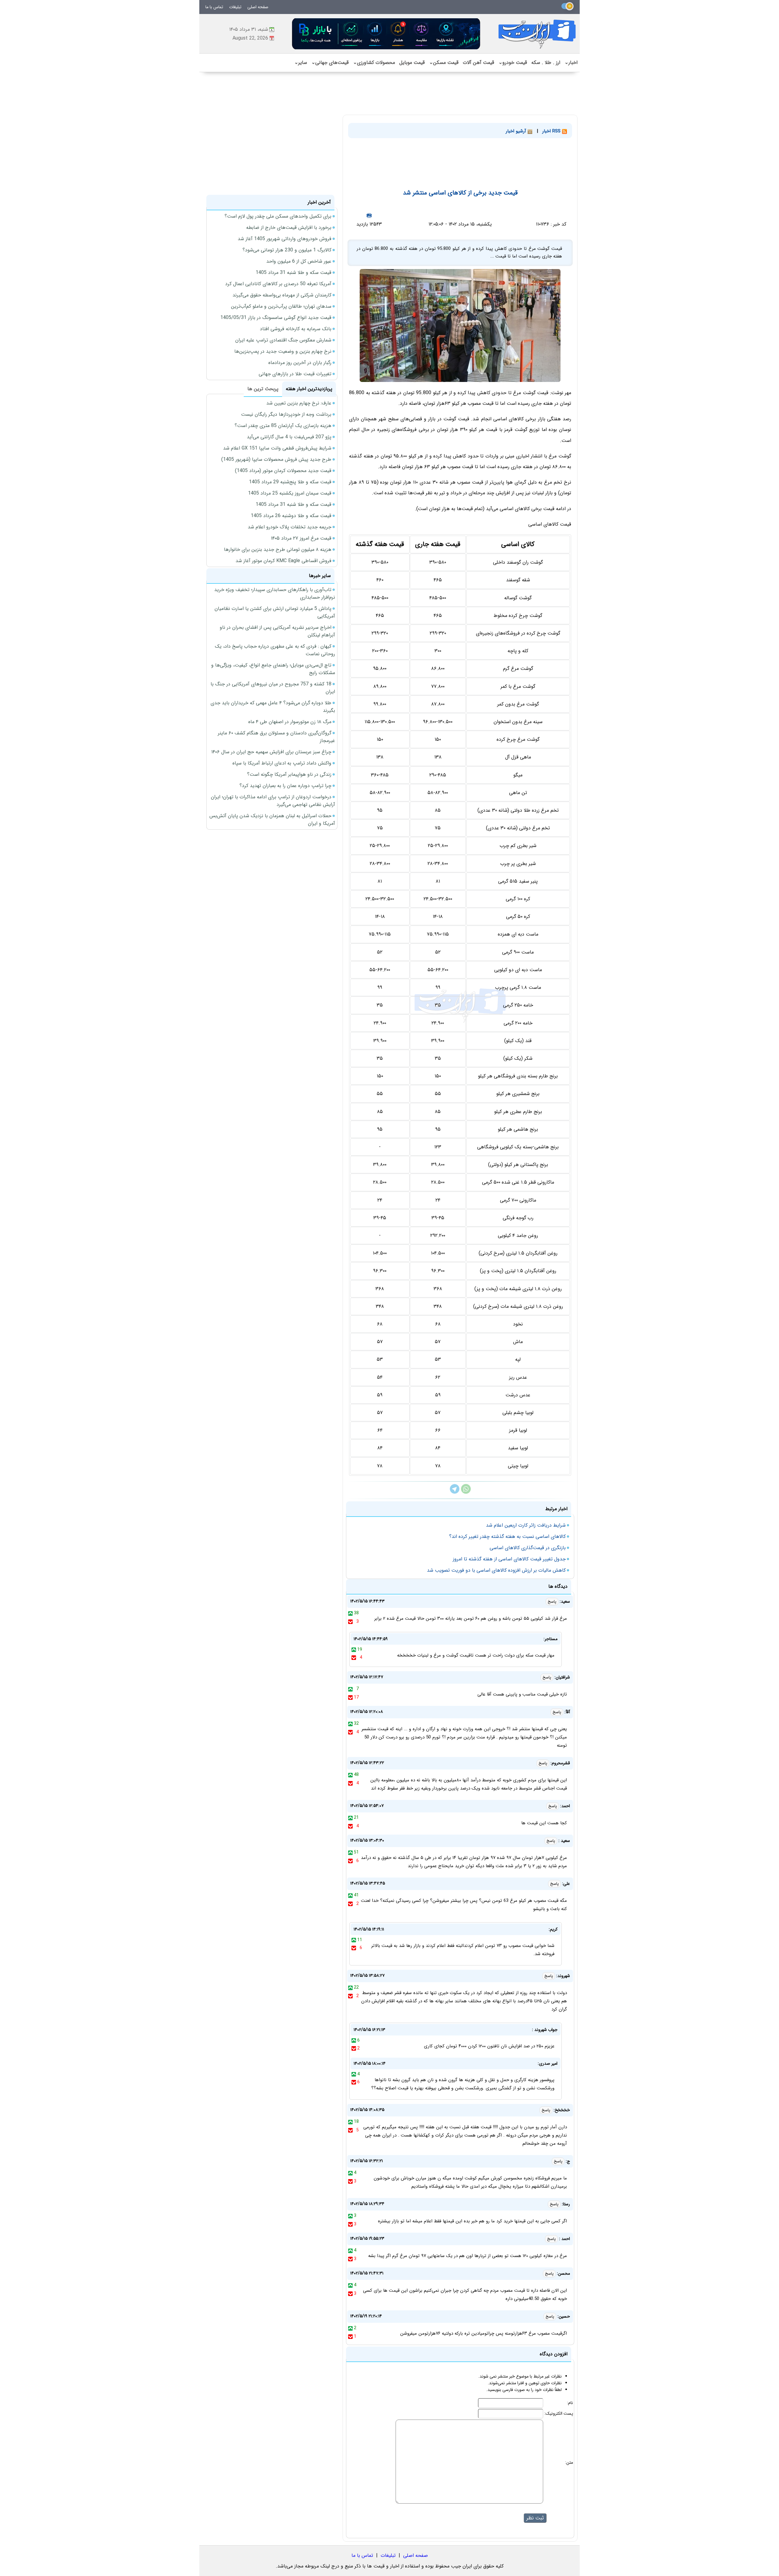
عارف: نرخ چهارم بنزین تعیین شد (299, 403)
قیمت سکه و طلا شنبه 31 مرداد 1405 (293, 273)
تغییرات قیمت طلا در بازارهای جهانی (295, 374)
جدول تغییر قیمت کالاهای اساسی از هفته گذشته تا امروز (509, 1559)
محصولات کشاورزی (374, 63)
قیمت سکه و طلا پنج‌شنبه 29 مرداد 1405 (290, 482)
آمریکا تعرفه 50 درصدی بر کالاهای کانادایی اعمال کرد (278, 284)
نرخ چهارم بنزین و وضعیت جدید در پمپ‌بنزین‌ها (283, 351)
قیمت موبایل (412, 63)
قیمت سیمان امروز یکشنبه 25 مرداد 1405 (290, 493)
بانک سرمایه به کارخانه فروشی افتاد (296, 329)
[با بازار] (386, 34)
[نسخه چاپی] (369, 215)
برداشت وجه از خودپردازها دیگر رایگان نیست (286, 414)
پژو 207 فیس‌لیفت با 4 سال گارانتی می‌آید (289, 437)
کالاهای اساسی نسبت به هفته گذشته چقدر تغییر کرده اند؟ (507, 1536)
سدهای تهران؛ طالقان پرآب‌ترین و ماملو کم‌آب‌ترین (281, 306)
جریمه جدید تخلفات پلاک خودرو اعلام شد (290, 527)
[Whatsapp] (466, 1492)
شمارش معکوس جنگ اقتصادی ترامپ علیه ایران (283, 340)
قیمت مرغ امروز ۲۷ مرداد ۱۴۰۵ (301, 538)
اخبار (571, 63)
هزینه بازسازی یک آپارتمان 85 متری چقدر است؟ (283, 426)
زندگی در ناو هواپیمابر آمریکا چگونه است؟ (289, 774)
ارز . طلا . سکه (546, 63)
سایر (301, 63)
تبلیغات (235, 7)
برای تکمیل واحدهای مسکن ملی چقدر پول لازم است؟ (278, 216)
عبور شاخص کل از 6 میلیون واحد (299, 261)
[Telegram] (455, 1492)
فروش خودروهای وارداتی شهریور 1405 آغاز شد (285, 239)
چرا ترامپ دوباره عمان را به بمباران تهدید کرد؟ (285, 786)
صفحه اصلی (258, 7)
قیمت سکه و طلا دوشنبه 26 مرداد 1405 (291, 516)
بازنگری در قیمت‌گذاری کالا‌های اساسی (528, 1548)
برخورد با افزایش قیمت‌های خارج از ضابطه (289, 228)
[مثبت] (350, 1613)
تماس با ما (214, 7)
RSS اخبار (552, 131)
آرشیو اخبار (517, 131)
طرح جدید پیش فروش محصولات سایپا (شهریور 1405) (276, 459)
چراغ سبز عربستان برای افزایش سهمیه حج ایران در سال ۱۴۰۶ (271, 752)
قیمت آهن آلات (479, 63)
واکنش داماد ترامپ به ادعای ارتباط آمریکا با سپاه (282, 763)
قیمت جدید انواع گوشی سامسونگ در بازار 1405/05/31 (276, 318)
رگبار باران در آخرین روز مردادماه (300, 363)
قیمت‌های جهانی (330, 63)
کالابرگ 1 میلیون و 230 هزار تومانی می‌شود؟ (287, 250)
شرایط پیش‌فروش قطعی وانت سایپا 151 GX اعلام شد (277, 448)
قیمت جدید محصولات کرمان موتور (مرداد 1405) (283, 471)
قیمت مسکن (444, 63)
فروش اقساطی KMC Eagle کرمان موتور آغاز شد (283, 561)
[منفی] (350, 1622)
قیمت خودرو (513, 63)
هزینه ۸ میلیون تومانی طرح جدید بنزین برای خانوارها (278, 549)
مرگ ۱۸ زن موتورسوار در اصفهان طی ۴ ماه (290, 722)
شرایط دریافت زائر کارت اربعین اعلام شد (526, 1525)
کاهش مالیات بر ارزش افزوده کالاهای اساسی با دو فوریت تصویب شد (496, 1570)
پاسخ (552, 1602)
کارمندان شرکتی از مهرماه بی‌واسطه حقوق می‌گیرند (282, 295)
